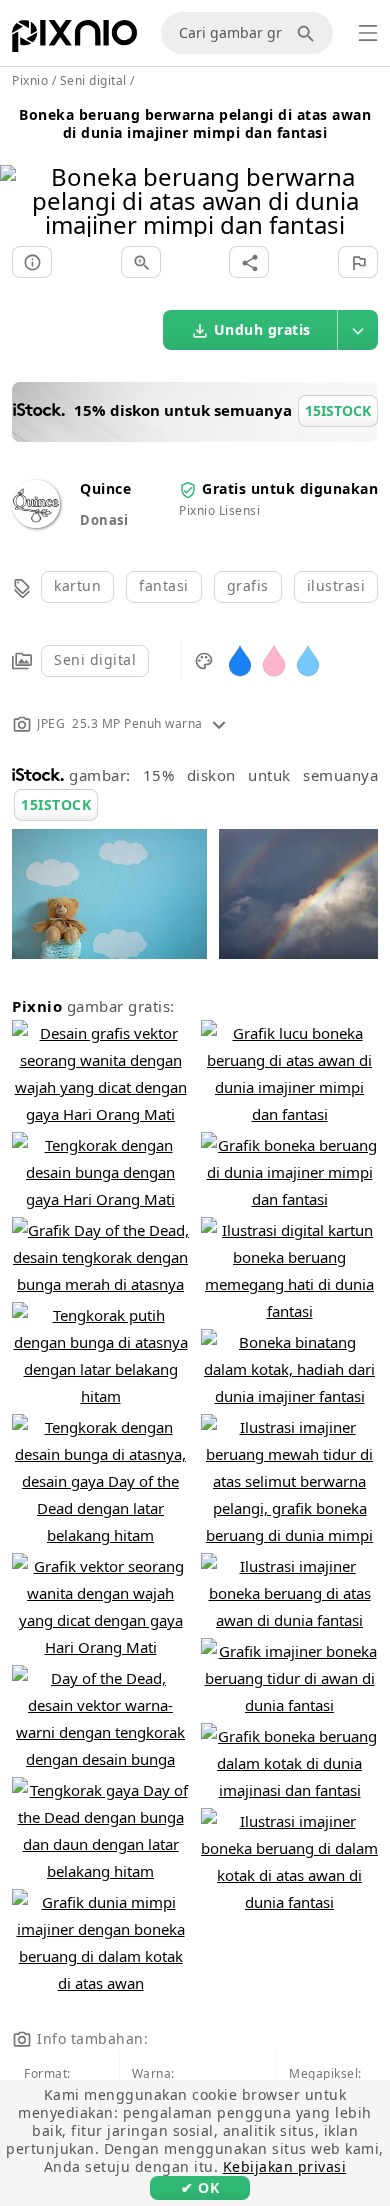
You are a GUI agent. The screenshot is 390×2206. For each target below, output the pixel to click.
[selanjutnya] (367, 175)
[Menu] (368, 33)
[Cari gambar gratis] (309, 33)
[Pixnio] (74, 40)
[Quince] (36, 522)
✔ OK (200, 2187)
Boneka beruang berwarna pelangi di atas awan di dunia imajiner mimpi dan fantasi (195, 123)
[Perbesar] (141, 262)
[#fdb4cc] (274, 659)
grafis (248, 585)
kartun (77, 585)
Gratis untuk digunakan (290, 488)
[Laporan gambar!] (358, 262)
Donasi (104, 520)
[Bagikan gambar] (249, 262)
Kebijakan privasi (285, 2166)
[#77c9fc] (308, 659)
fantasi (164, 585)
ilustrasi (336, 585)
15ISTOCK (56, 804)
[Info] (32, 262)
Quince (105, 488)
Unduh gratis (262, 329)
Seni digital (95, 659)
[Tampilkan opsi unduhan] (358, 330)
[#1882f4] (240, 659)
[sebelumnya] (22, 175)
